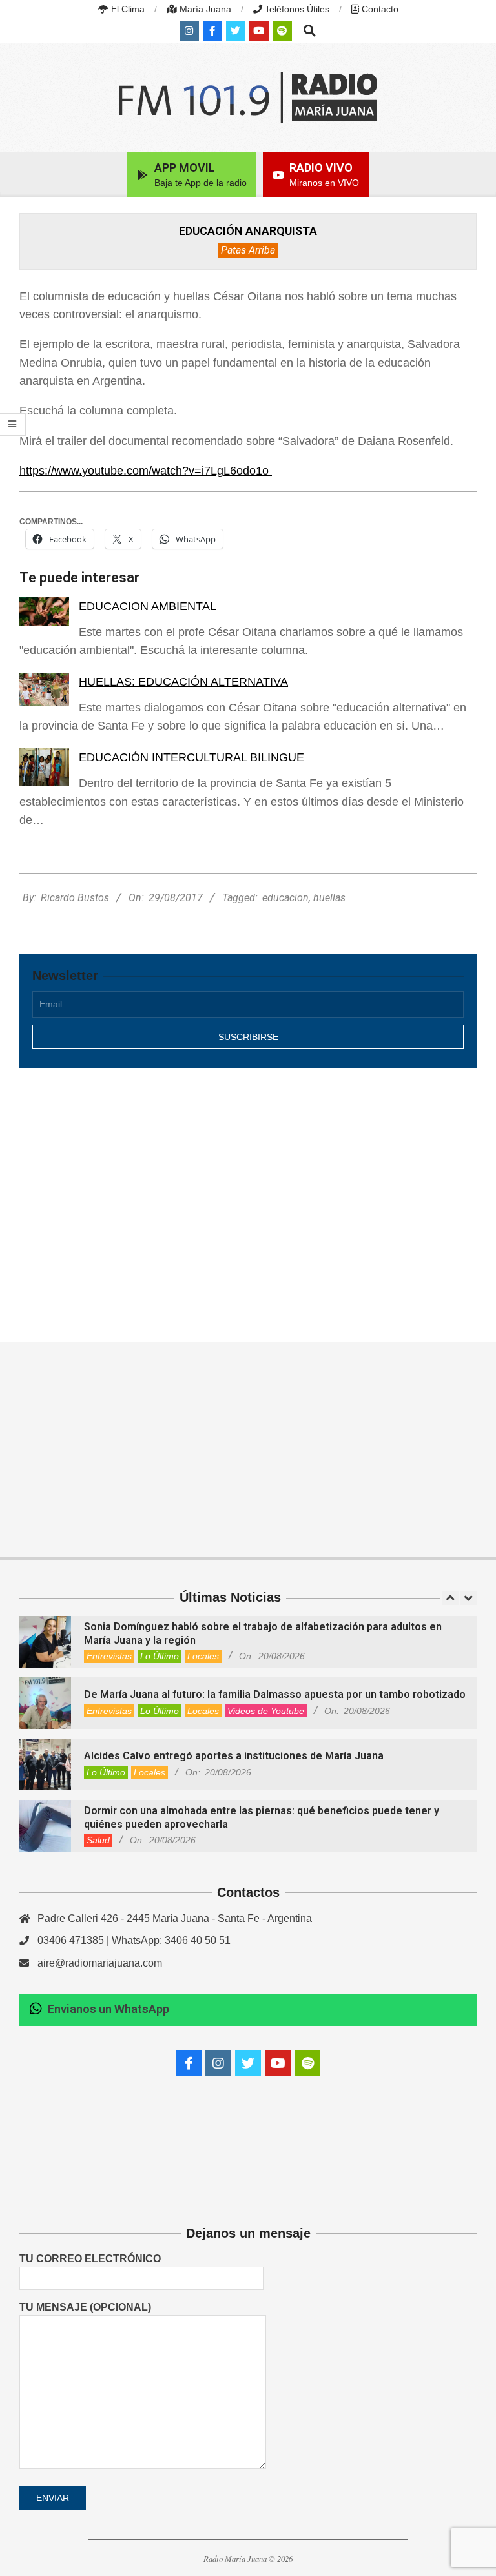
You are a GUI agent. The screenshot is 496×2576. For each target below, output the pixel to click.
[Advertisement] (248, 1191)
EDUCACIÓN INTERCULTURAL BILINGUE (191, 757)
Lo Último (160, 1656)
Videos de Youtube (266, 1711)
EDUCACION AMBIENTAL (148, 606)
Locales (203, 1656)
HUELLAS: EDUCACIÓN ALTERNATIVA (183, 682)
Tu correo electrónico (90, 2259)
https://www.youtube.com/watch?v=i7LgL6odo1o (146, 471)
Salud (98, 1840)
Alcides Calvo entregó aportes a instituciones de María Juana (234, 1756)
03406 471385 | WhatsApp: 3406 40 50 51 (134, 1940)
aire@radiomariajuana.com (100, 1963)
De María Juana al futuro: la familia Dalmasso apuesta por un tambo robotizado (275, 1694)
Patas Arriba (248, 250)
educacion (285, 898)
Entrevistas (109, 1656)
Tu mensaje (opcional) (85, 2307)
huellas (329, 898)
